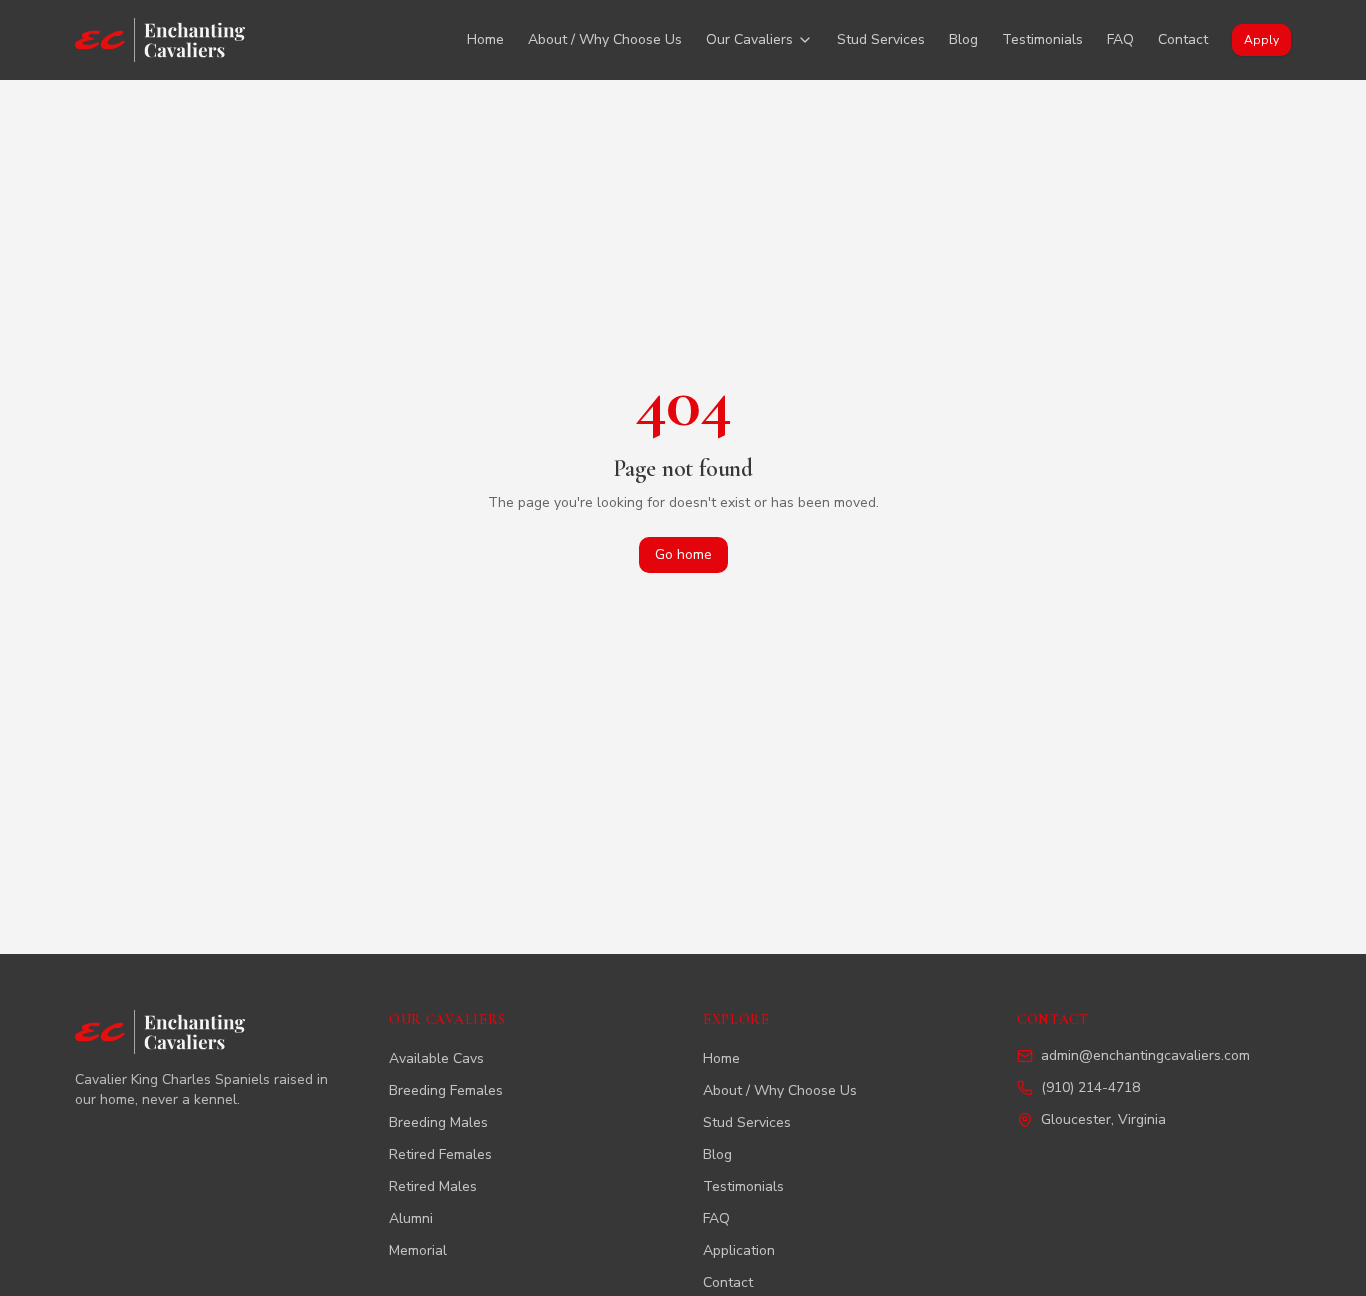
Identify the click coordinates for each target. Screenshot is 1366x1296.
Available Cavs (436, 1058)
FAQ (1120, 39)
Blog (963, 39)
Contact (1183, 39)
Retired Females (440, 1154)
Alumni (411, 1218)
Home (485, 39)
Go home (683, 554)
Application (739, 1250)
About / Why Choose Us (605, 39)
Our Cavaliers (749, 39)
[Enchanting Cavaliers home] (160, 40)
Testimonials (1042, 39)
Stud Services (881, 39)
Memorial (418, 1250)
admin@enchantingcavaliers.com (1145, 1055)
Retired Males (433, 1186)
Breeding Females (446, 1090)
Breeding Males (438, 1122)
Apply (1261, 40)
